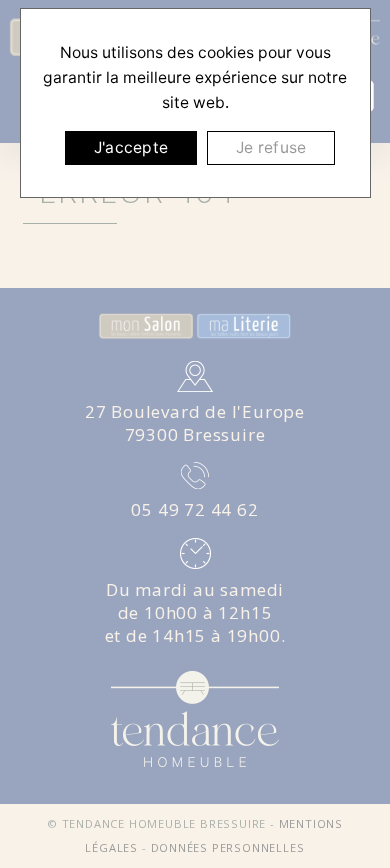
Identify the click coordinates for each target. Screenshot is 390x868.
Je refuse (271, 147)
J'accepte (131, 147)
